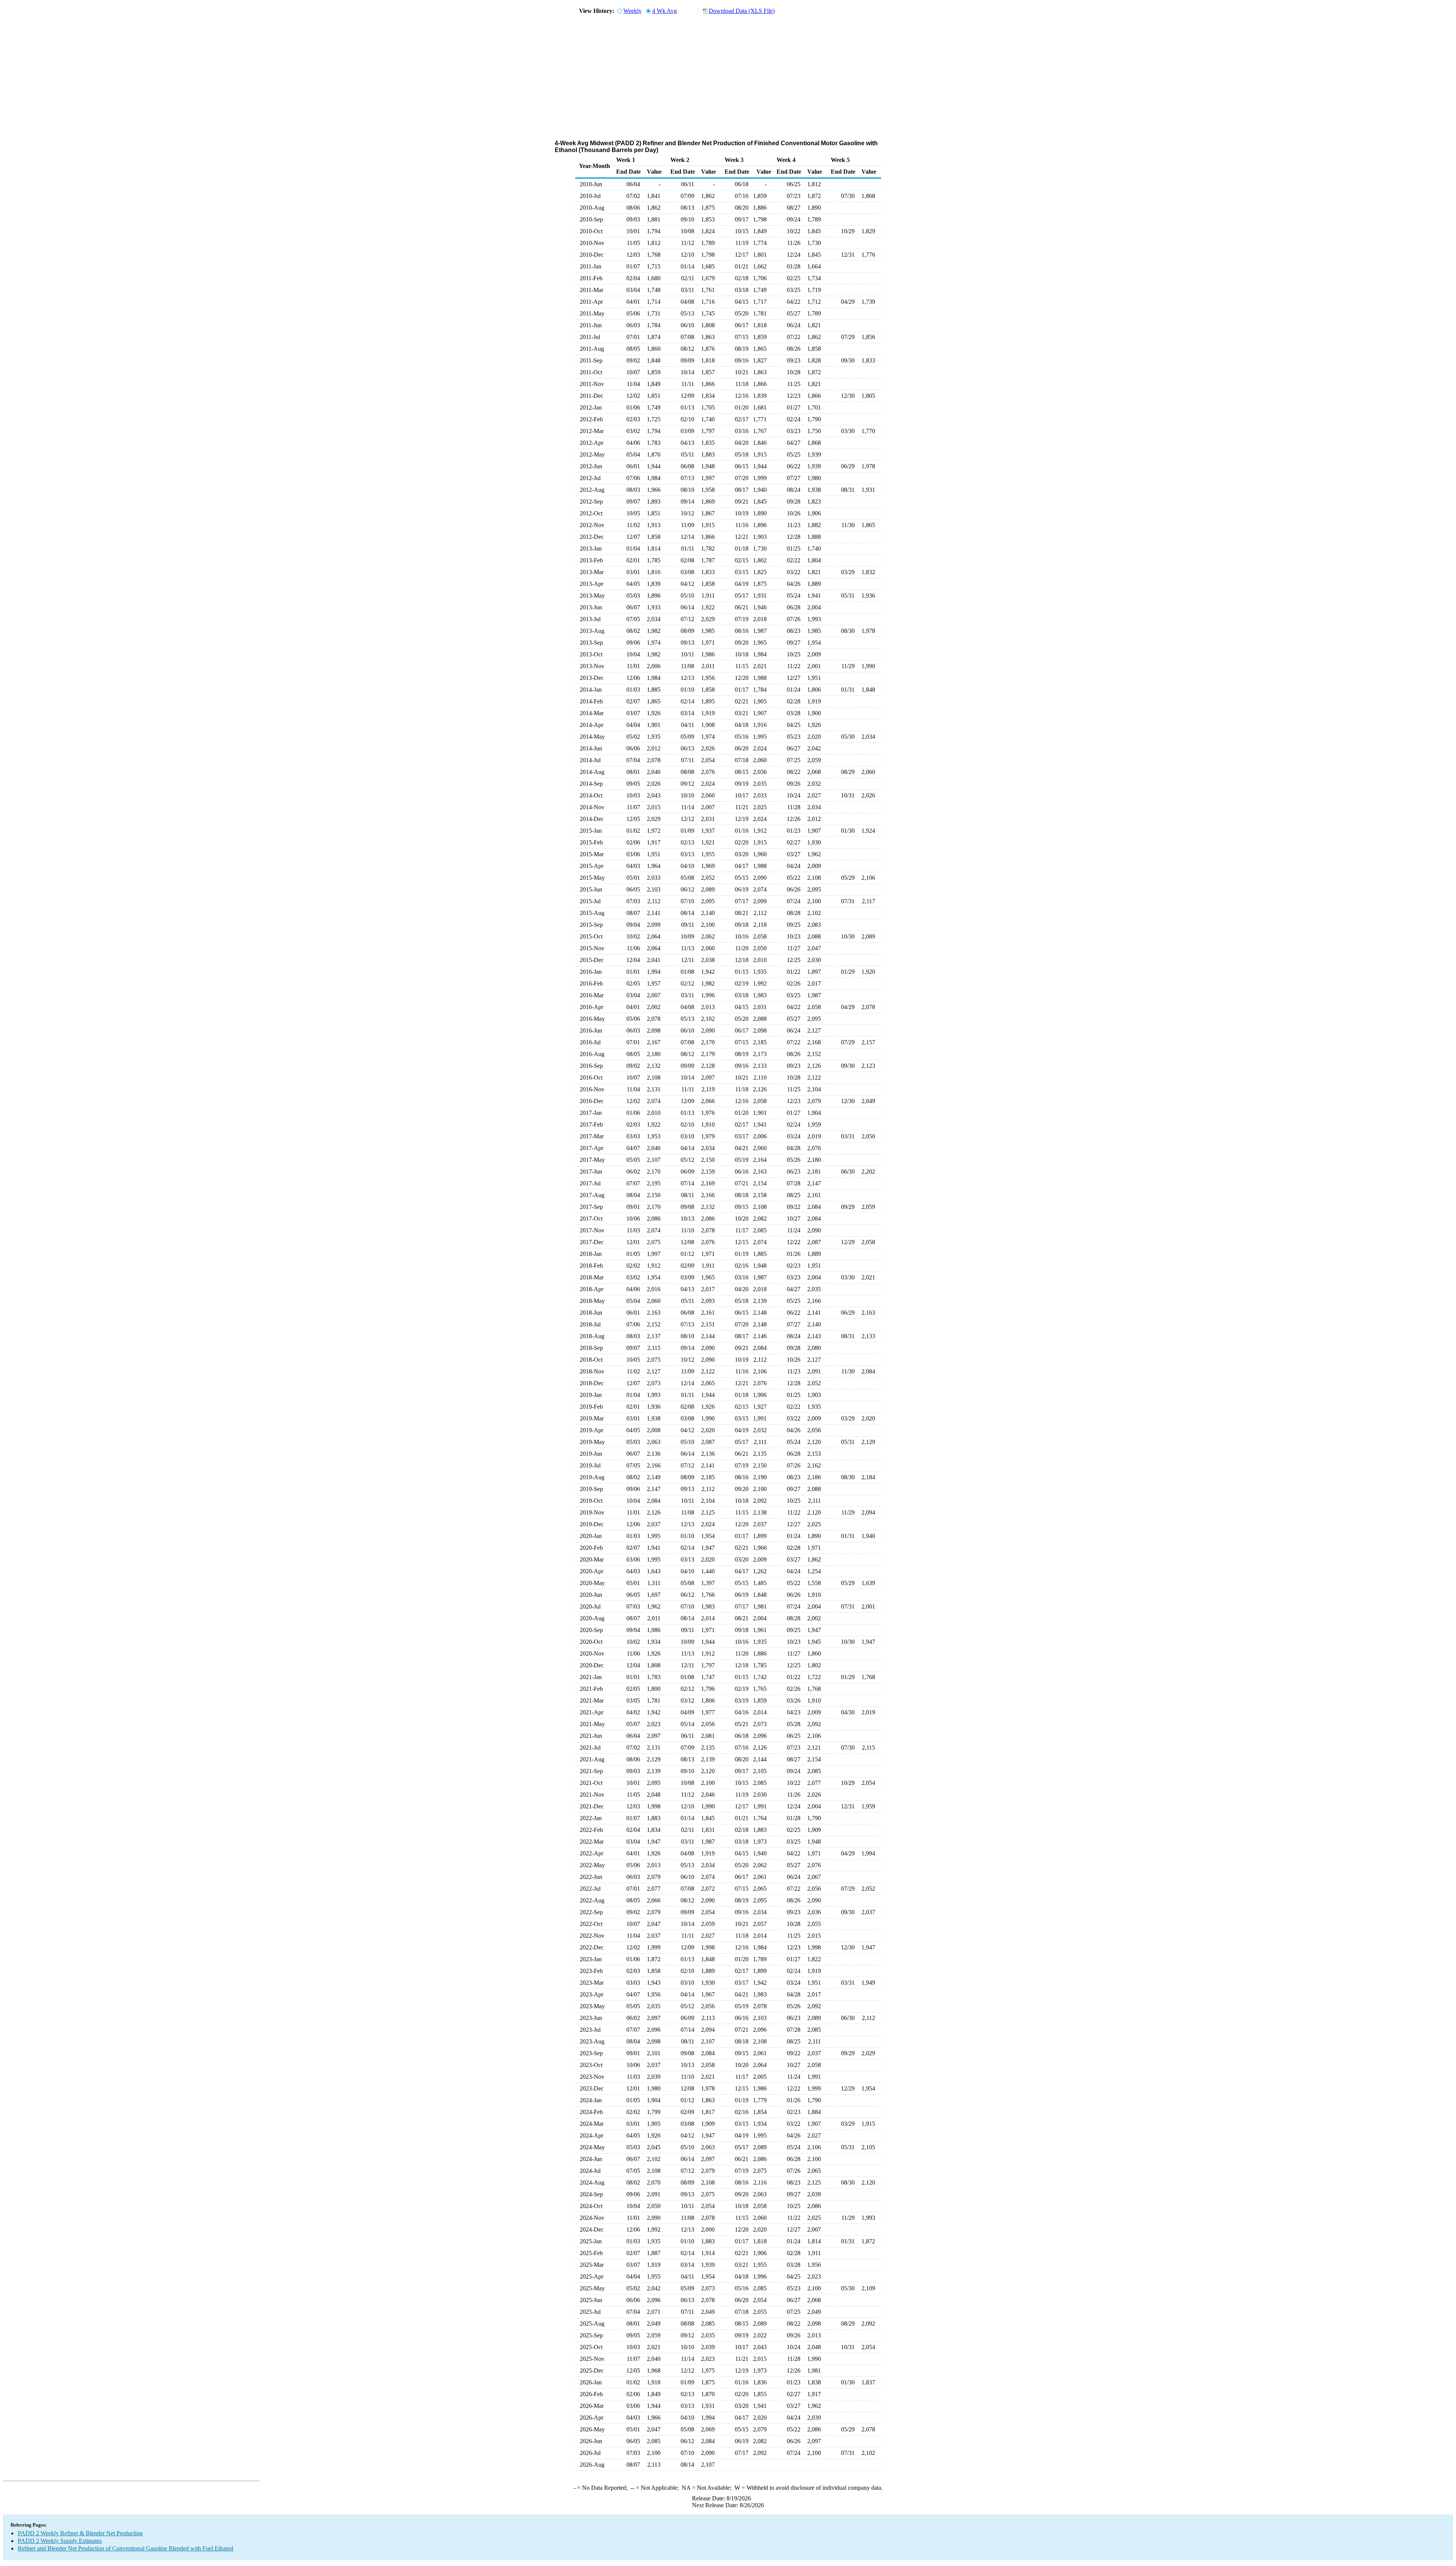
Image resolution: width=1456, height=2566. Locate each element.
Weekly (632, 11)
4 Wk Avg (664, 11)
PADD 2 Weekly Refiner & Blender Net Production (80, 2533)
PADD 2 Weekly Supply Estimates (60, 2541)
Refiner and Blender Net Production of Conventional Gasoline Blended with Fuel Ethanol (126, 2548)
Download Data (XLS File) (742, 11)
